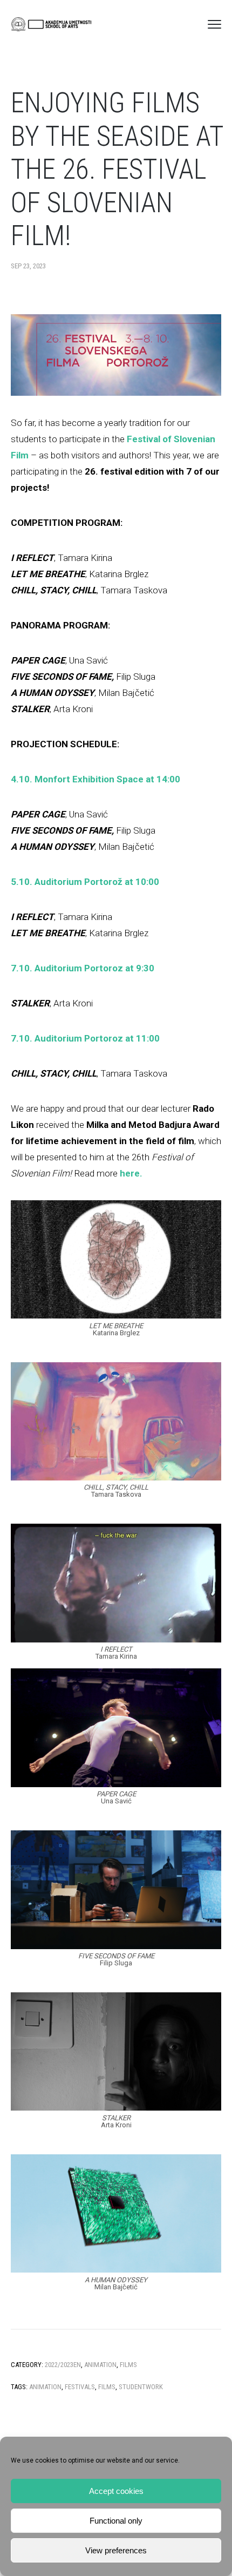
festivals (80, 2387)
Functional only (116, 2521)
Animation (100, 2365)
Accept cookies (116, 2491)
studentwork (141, 2387)
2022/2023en (63, 2365)
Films (128, 2365)
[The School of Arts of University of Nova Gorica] (51, 24)
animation (45, 2387)
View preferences (116, 2550)
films (107, 2387)
